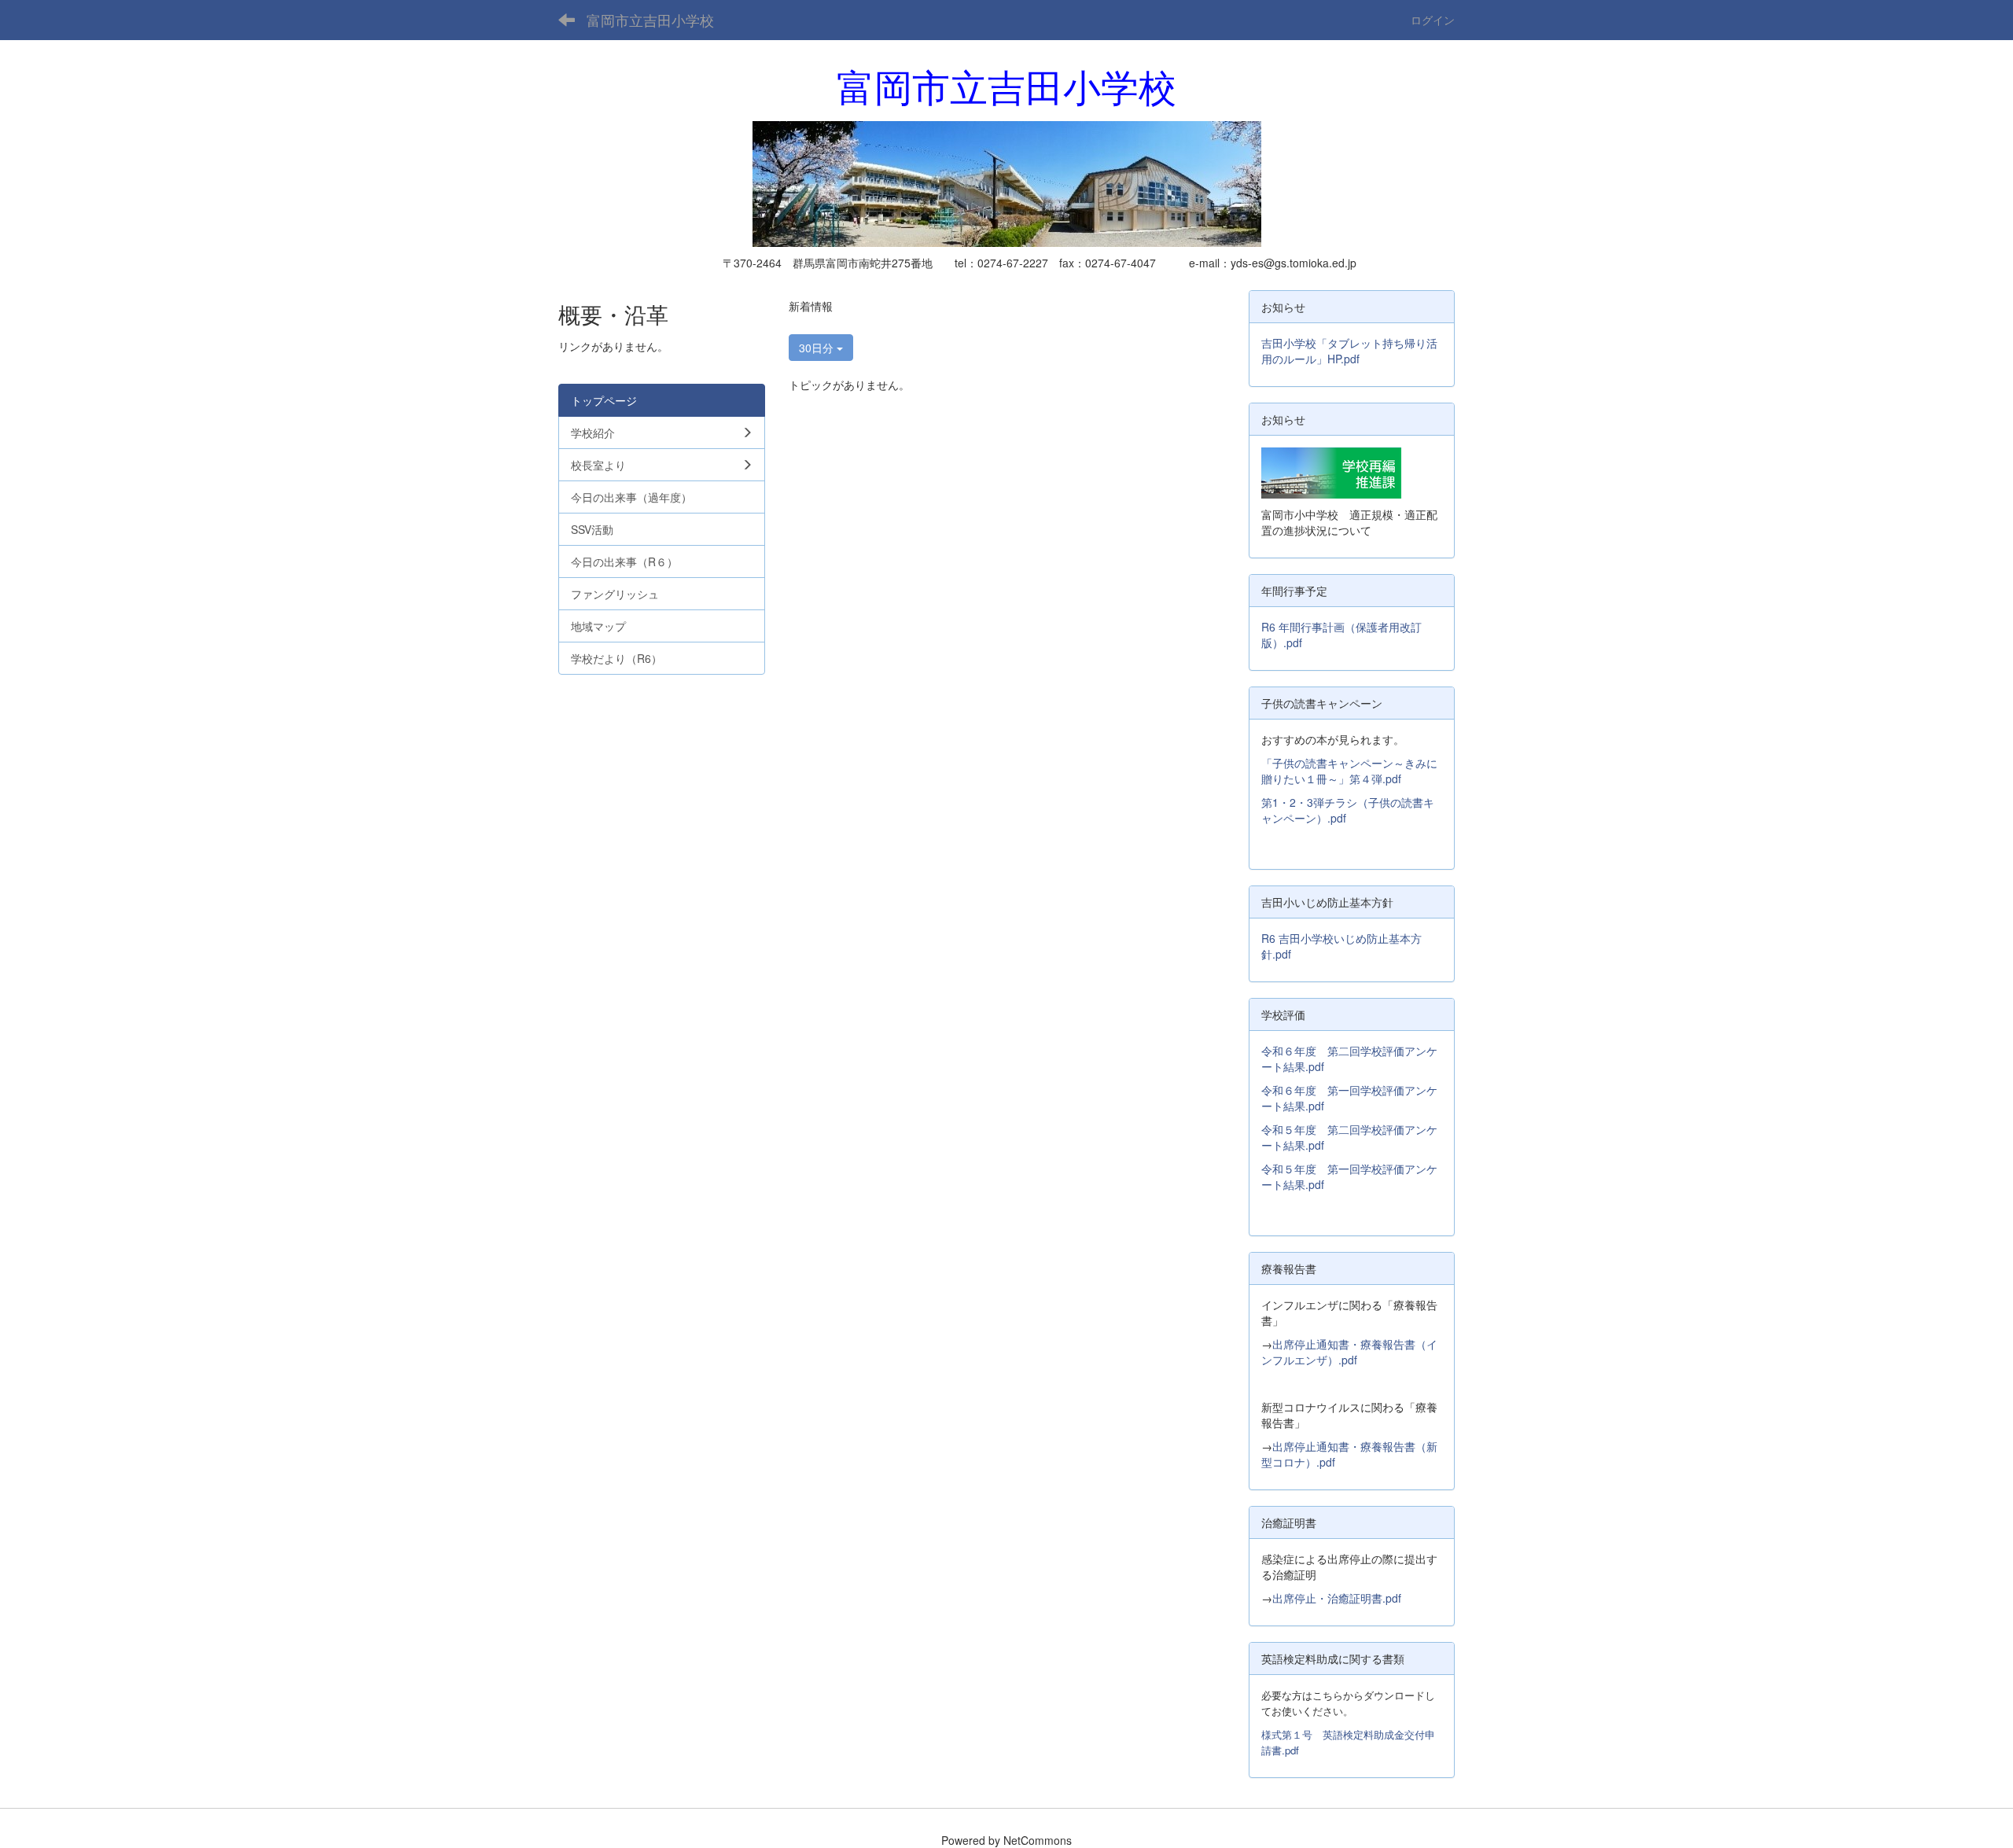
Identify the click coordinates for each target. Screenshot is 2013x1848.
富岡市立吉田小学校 (650, 20)
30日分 (818, 348)
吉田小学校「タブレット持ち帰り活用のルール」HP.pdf (1349, 351)
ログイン (1433, 20)
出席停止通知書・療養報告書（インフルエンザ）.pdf (1349, 1352)
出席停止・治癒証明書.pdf (1337, 1598)
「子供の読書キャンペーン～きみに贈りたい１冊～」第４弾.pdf (1349, 771)
